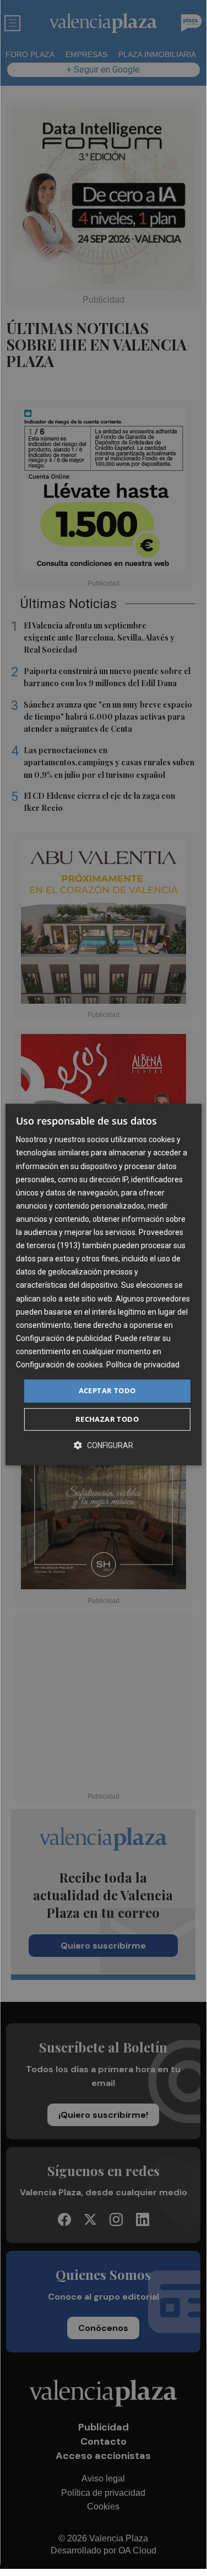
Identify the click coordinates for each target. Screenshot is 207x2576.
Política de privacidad (143, 1365)
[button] (103, 1445)
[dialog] (103, 1284)
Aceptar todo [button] (107, 1390)
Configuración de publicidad (64, 1338)
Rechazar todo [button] (107, 1419)
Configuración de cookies (59, 1365)
